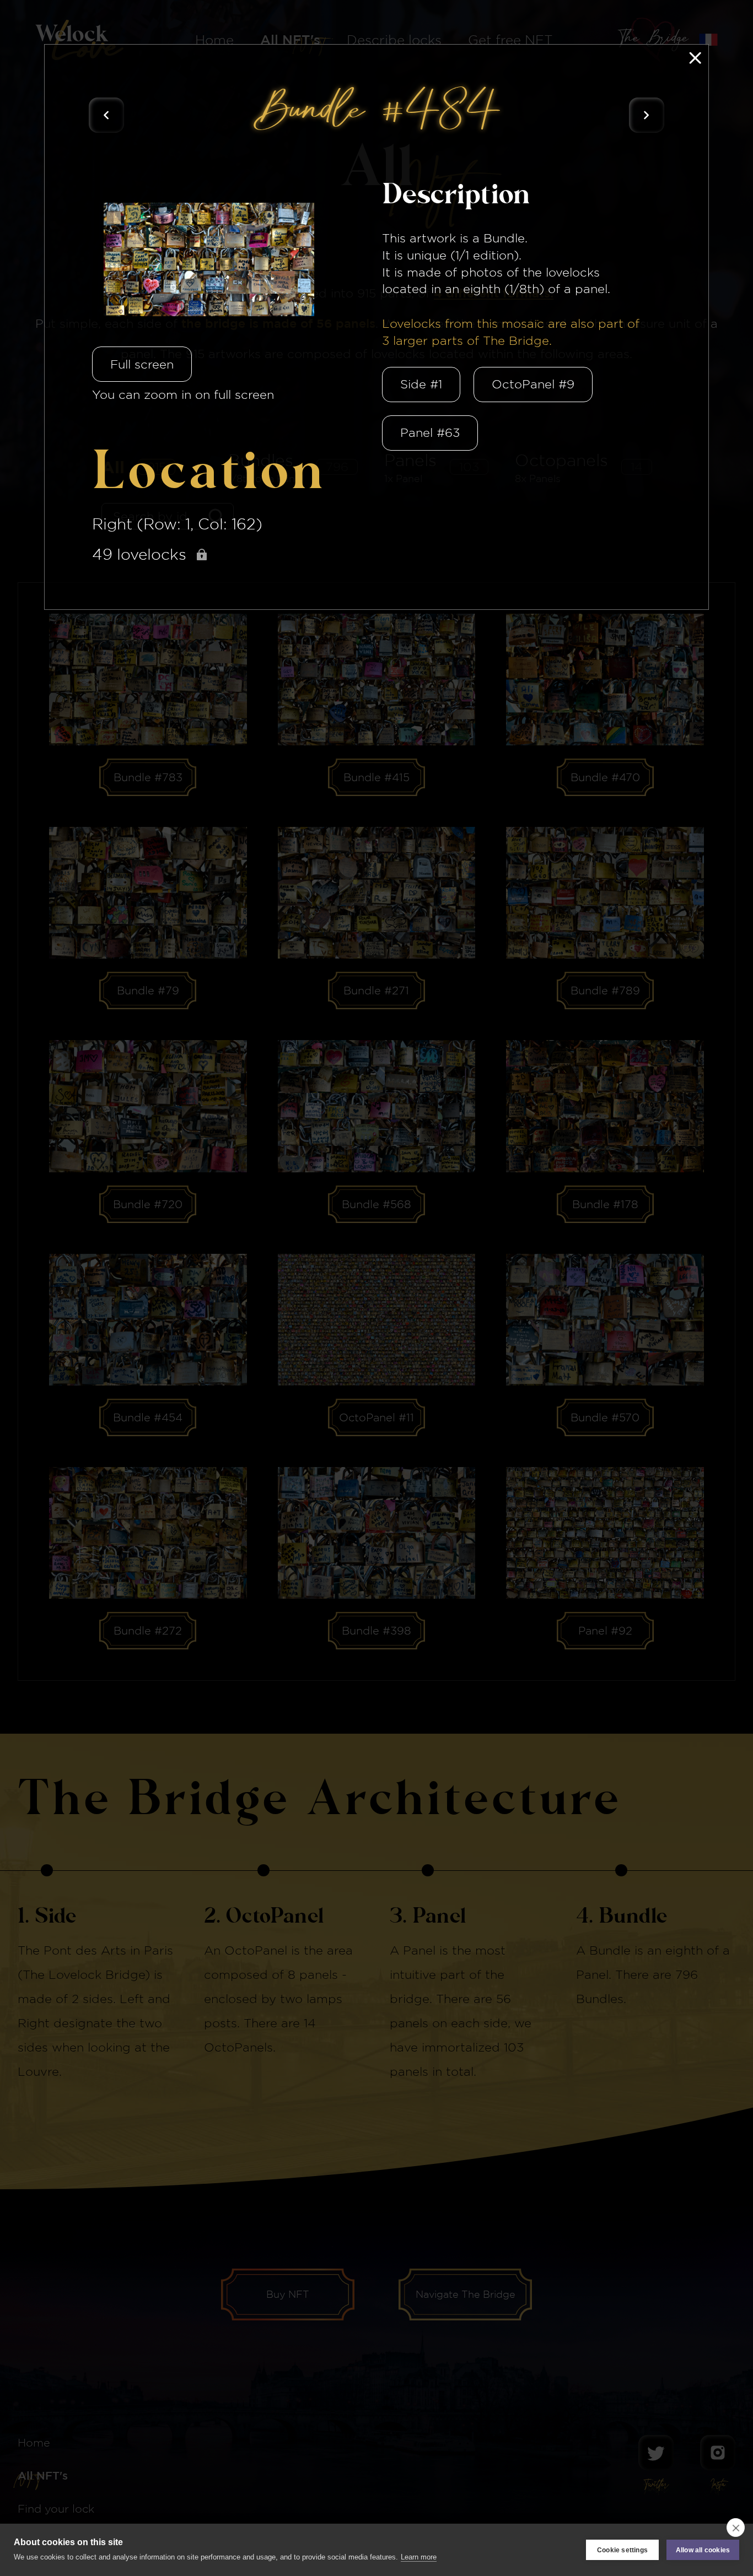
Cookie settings (622, 2550)
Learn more (419, 2557)
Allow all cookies (703, 2550)
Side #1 (421, 384)
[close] (736, 2528)
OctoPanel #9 (533, 384)
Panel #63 (430, 432)
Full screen (142, 364)
